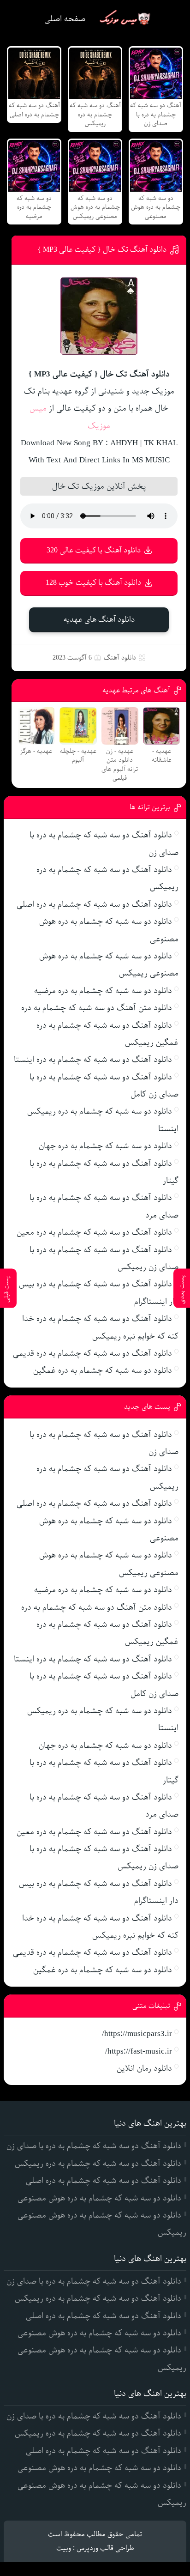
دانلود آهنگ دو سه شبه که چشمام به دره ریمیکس (98, 2164)
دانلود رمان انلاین (144, 2068)
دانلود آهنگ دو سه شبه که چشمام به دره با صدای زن (94, 2146)
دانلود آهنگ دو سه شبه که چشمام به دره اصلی (94, 904)
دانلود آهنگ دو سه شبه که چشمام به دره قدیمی (92, 1353)
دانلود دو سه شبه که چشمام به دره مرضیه (103, 991)
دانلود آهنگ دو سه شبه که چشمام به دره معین (94, 1232)
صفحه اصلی (65, 19)
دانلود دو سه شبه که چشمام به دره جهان (105, 1146)
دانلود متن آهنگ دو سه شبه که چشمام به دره (97, 1008)
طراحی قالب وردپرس (105, 2548)
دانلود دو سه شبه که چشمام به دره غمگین (103, 1370)
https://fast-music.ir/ (139, 2051)
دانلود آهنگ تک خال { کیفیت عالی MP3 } (102, 250)
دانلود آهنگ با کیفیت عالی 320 (94, 550)
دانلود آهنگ (120, 658)
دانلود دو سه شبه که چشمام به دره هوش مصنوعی (99, 2198)
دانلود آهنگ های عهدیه (99, 620)
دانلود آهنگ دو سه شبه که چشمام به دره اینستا (93, 1060)
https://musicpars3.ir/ (137, 2034)
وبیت (64, 2548)
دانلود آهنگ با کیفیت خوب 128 (93, 583)
